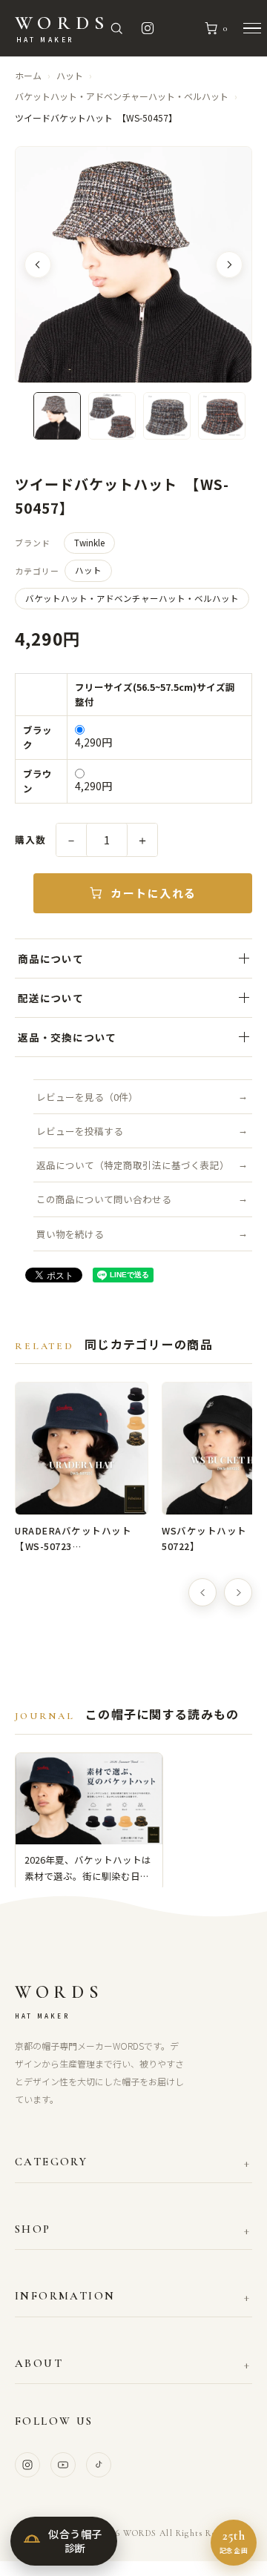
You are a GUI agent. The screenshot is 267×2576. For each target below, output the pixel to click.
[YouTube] (63, 2465)
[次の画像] (229, 265)
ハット (70, 75)
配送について (51, 998)
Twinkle (89, 543)
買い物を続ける (70, 1234)
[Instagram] (27, 2465)
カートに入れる (154, 893)
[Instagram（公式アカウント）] (148, 28)
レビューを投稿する (80, 1131)
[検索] (116, 28)
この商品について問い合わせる (104, 1199)
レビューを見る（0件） (87, 1097)
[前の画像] (38, 265)
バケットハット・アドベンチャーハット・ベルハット (122, 96)
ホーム (28, 75)
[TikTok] (99, 2465)
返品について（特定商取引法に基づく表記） (133, 1165)
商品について (51, 958)
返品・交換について (67, 1037)
